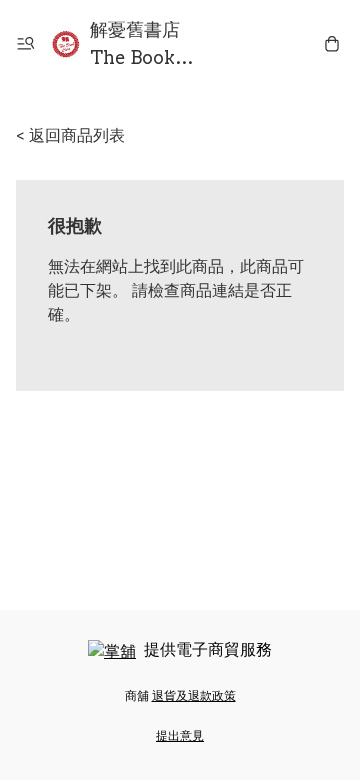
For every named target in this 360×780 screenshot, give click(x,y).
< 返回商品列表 (70, 135)
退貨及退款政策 (194, 695)
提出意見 (180, 735)
